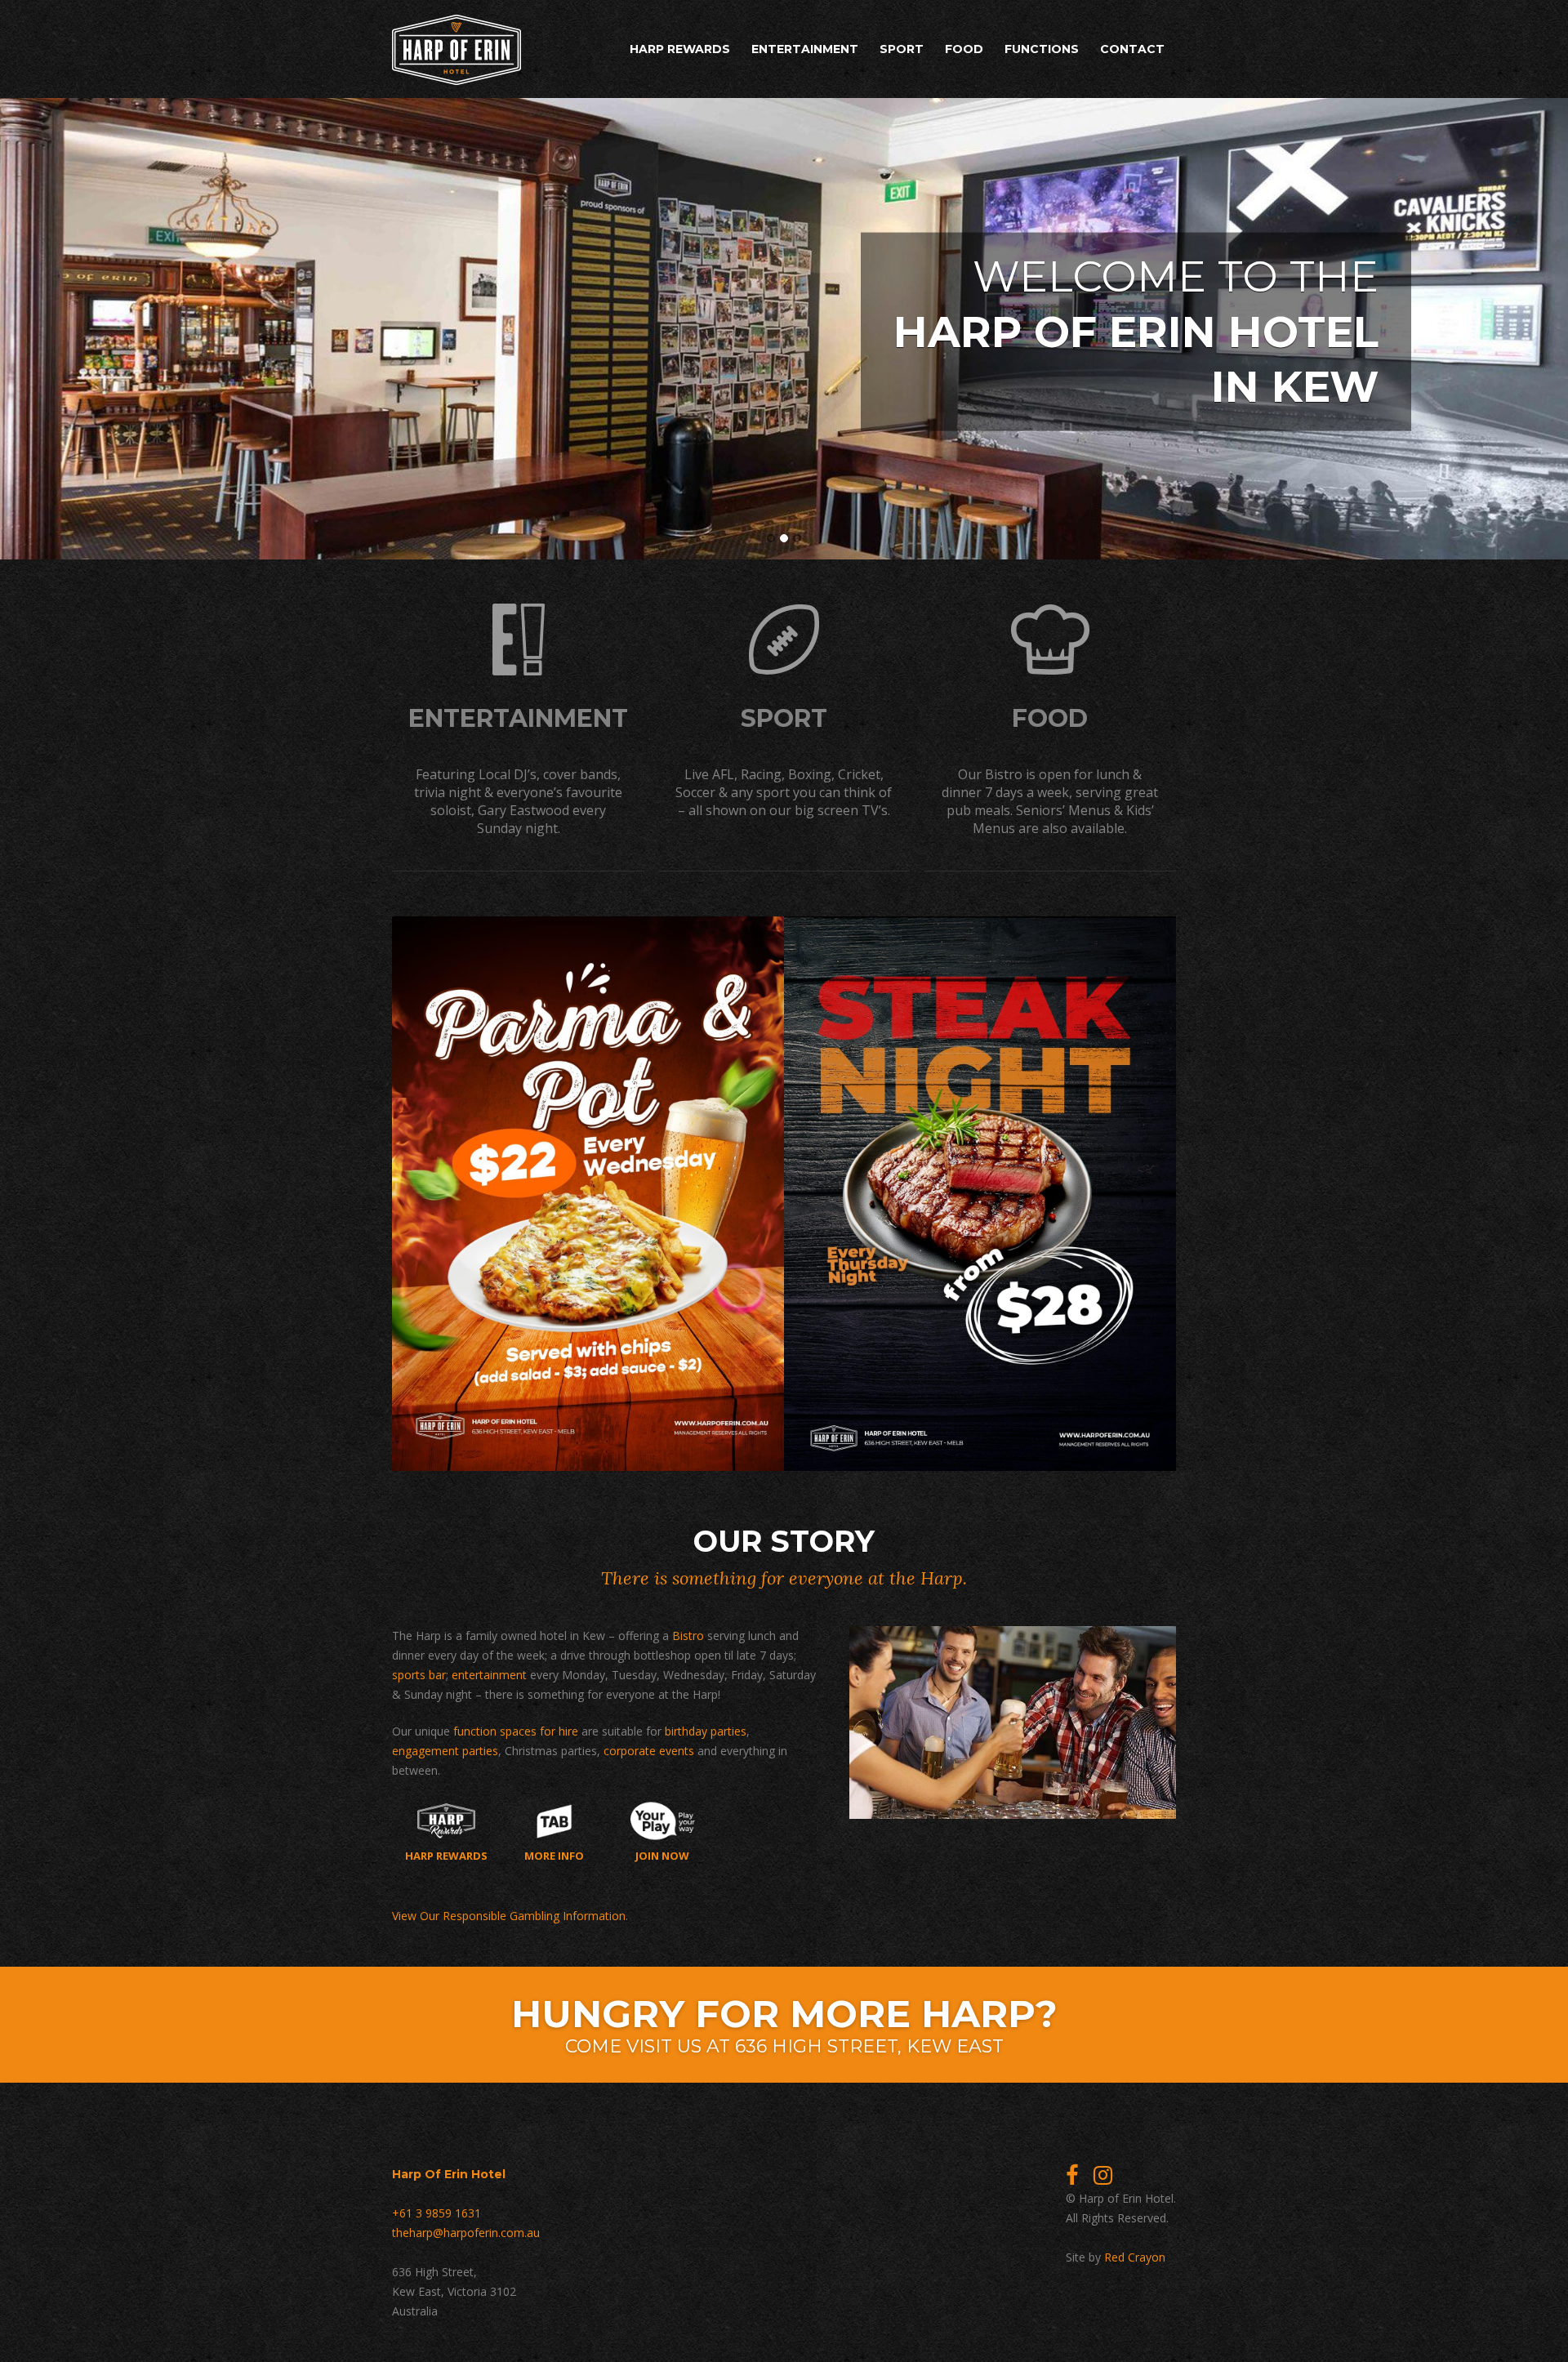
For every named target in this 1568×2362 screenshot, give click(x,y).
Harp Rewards (680, 49)
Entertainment (805, 49)
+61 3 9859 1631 (437, 2213)
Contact (1132, 49)
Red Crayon (1135, 2257)
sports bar (419, 1675)
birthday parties (706, 1731)
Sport (902, 49)
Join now (662, 1855)
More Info (554, 1855)
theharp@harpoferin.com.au (466, 2233)
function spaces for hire (516, 1731)
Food (964, 49)
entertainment (489, 1675)
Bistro (688, 1636)
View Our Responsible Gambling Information (509, 1916)
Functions (1042, 49)
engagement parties (445, 1751)
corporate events (649, 1751)
